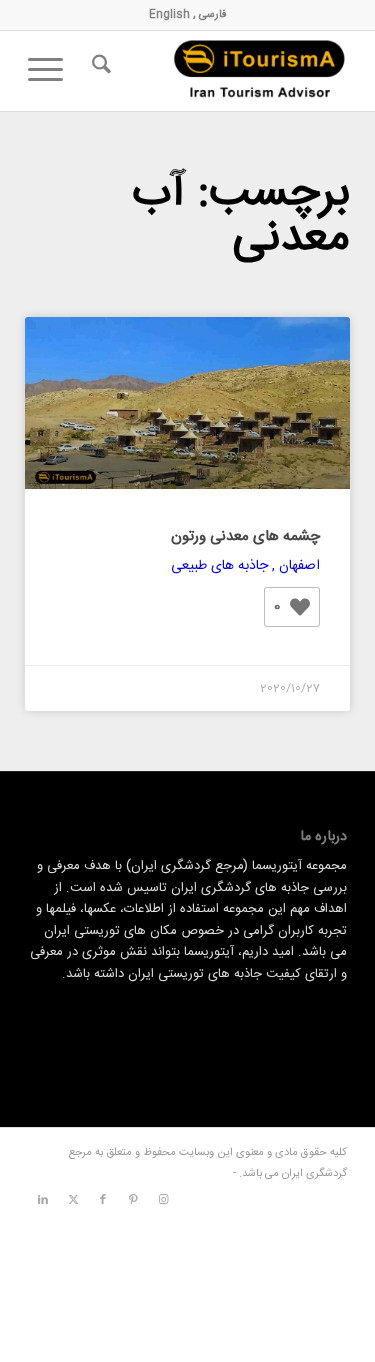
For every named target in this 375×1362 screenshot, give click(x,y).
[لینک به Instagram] (163, 1200)
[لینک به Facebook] (103, 1200)
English (169, 15)
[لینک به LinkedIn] (43, 1200)
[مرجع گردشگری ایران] (219, 71)
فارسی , (208, 15)
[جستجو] (98, 71)
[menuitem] (98, 71)
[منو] (52, 71)
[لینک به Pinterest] (133, 1200)
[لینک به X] (73, 1200)
